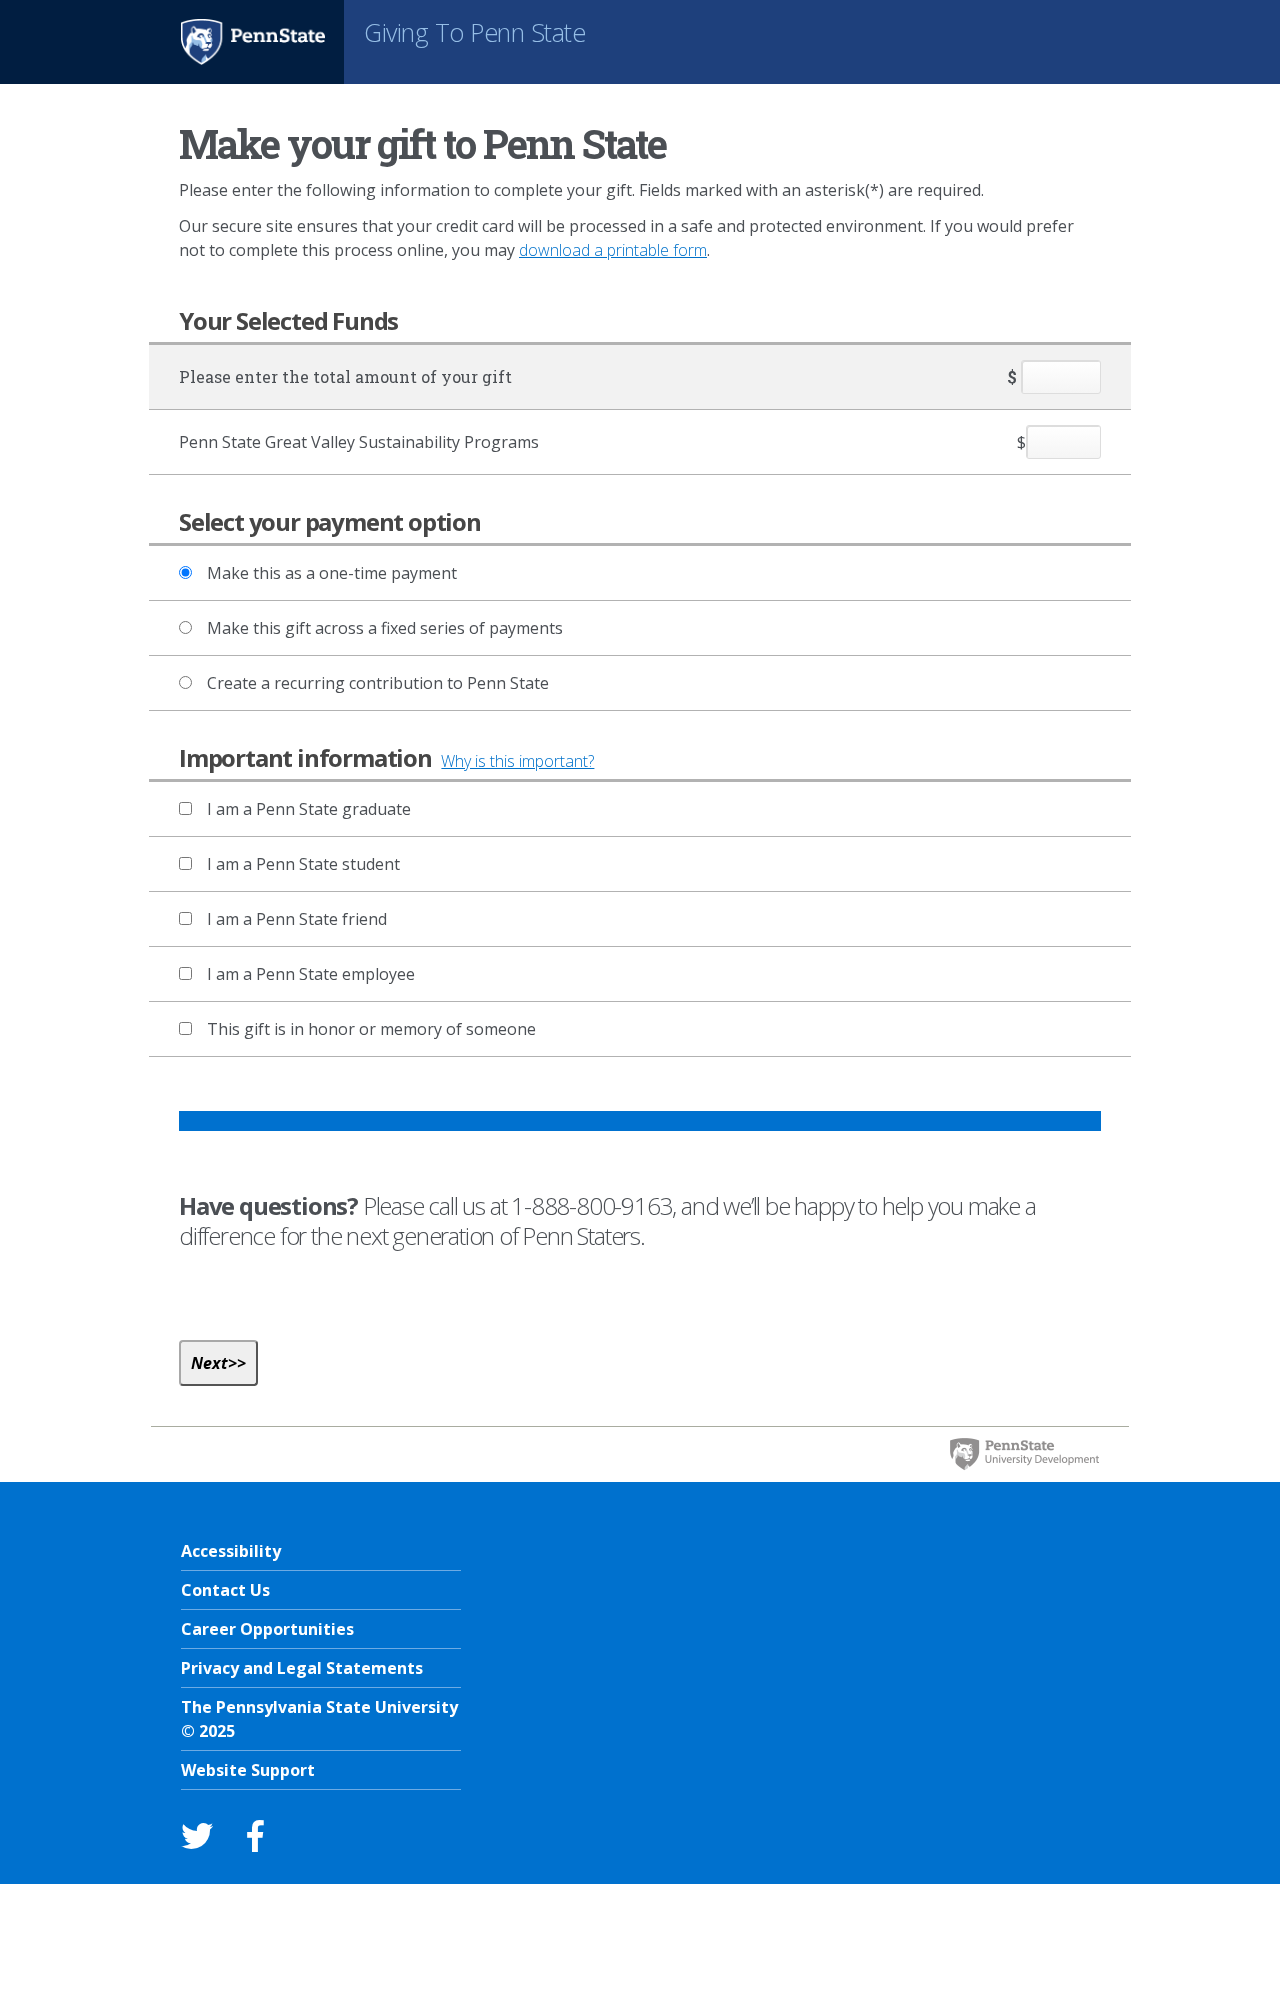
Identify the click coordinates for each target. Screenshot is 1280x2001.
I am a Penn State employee (311, 974)
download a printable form (613, 250)
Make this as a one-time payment (332, 573)
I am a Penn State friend (297, 919)
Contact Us (225, 1590)
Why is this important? (517, 761)
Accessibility (231, 1551)
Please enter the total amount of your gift (345, 376)
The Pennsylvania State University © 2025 (319, 1719)
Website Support (248, 1770)
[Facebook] (255, 1835)
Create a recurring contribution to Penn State (378, 683)
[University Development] (1024, 1454)
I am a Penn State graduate (309, 809)
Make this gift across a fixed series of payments (385, 628)
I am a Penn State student (303, 864)
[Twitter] (197, 1835)
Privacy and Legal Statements (302, 1668)
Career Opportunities (267, 1629)
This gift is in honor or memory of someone (371, 1029)
